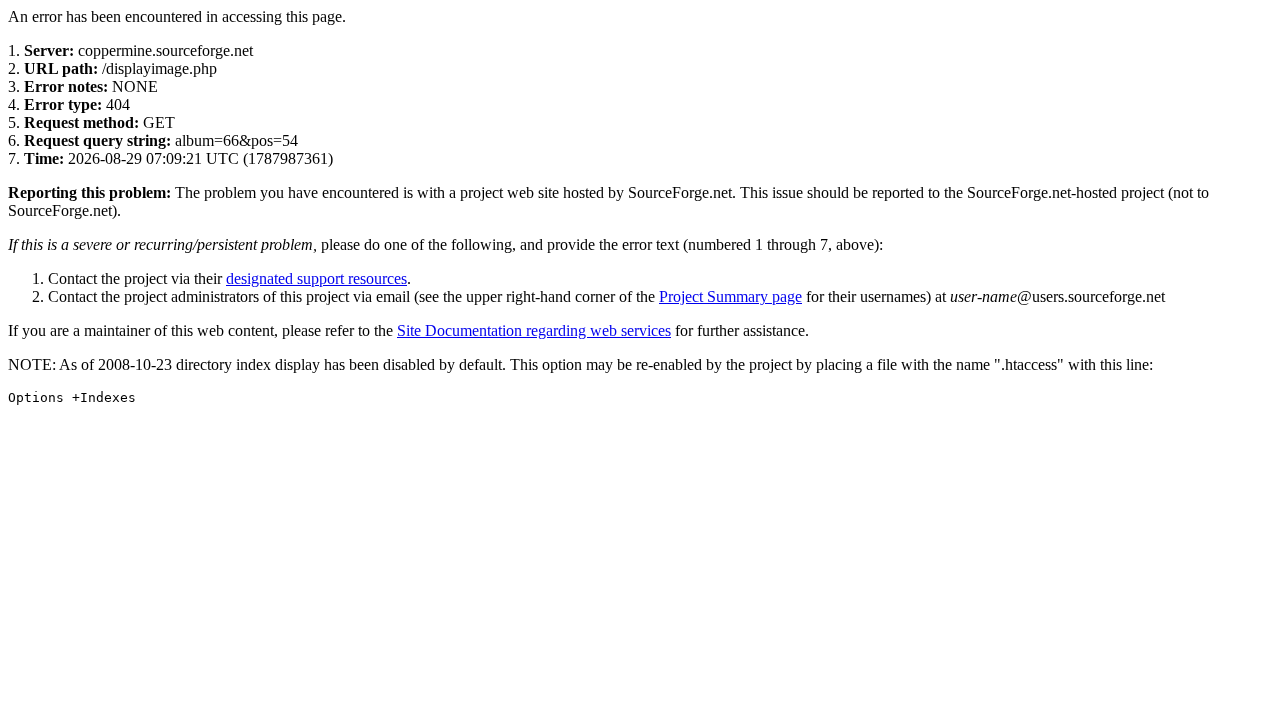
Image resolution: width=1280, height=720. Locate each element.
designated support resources (316, 278)
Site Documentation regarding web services (534, 330)
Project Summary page (730, 296)
